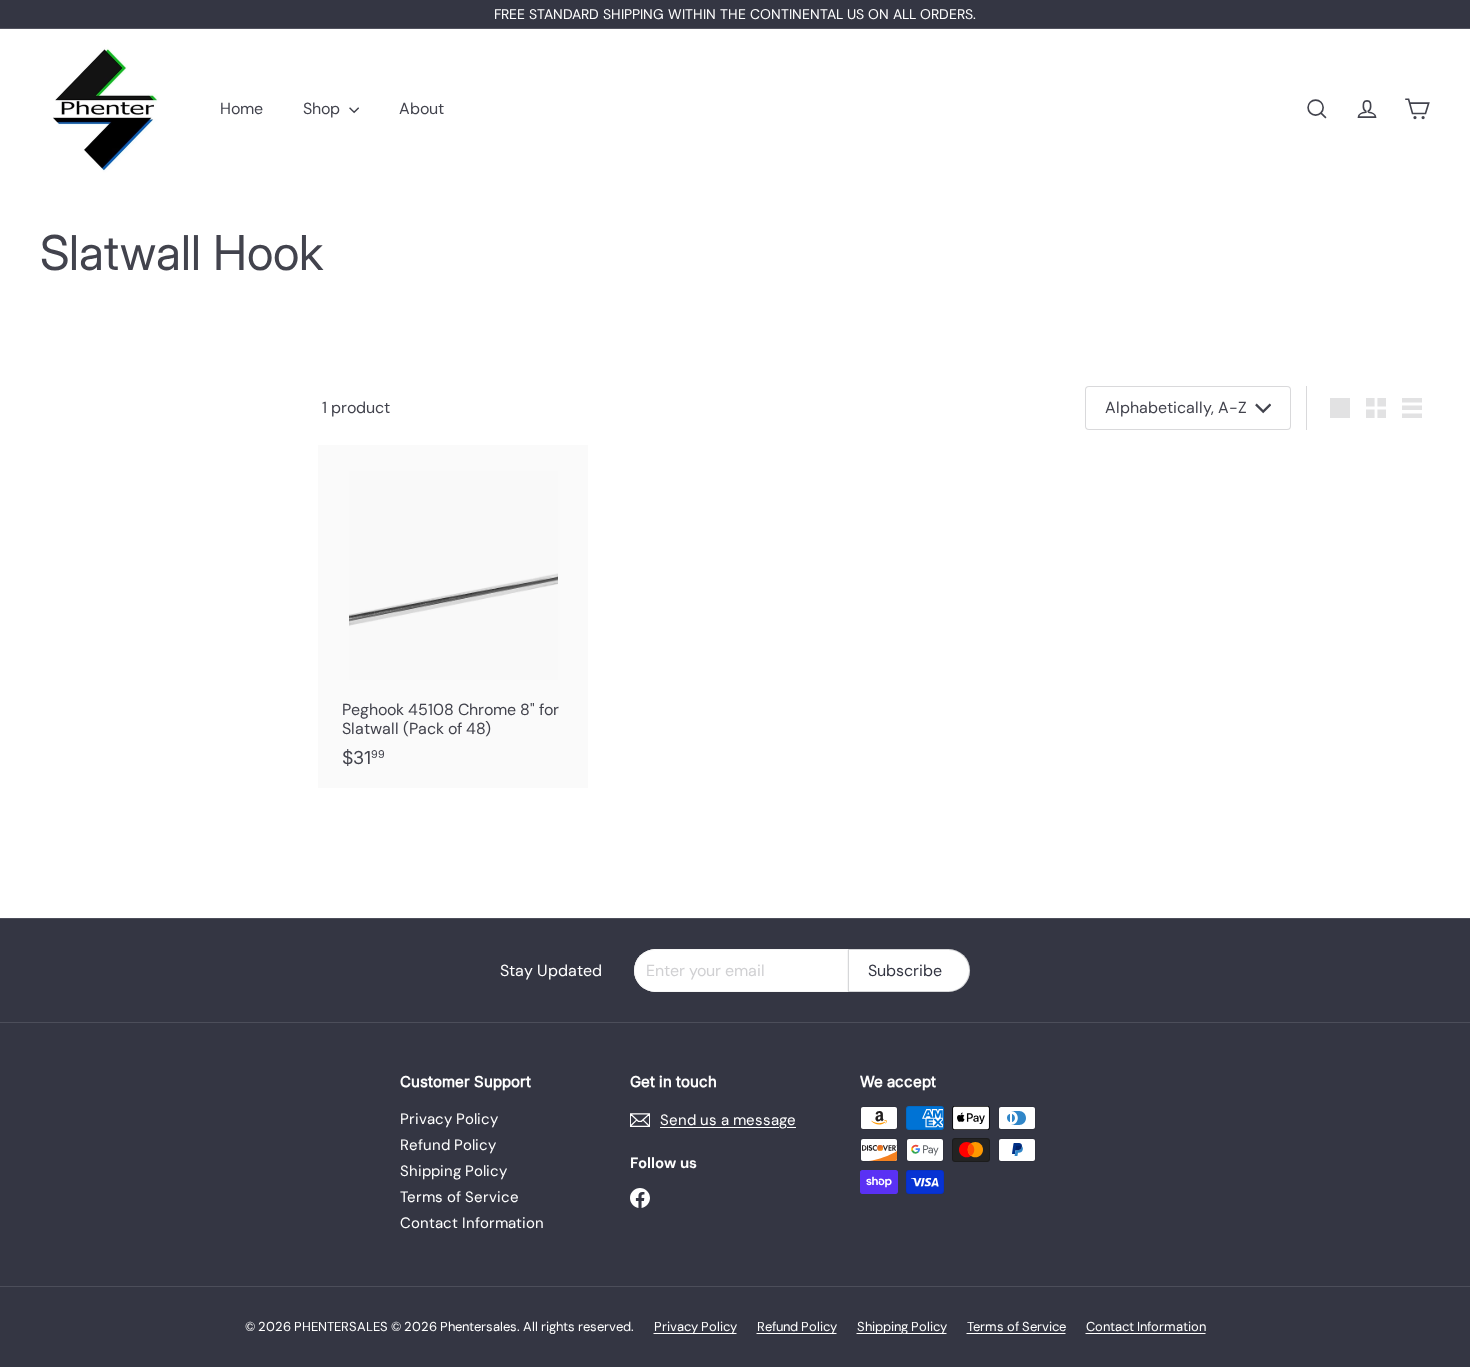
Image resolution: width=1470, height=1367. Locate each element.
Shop (323, 108)
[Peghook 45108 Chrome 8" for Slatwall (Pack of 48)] (453, 617)
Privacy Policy (449, 1119)
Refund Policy (448, 1145)
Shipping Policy (453, 1171)
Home (241, 108)
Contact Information (472, 1223)
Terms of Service (459, 1197)
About (421, 108)
